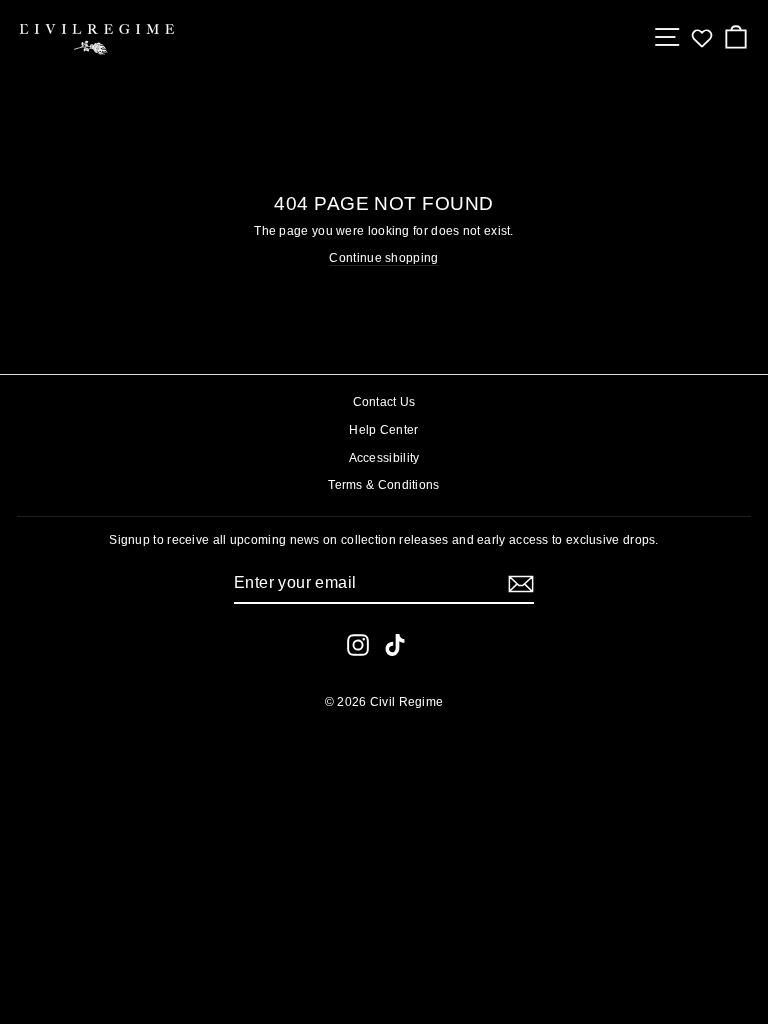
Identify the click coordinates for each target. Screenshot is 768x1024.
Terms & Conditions (383, 485)
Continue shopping (383, 258)
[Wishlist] (702, 38)
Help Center (383, 430)
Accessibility (384, 458)
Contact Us (384, 402)
